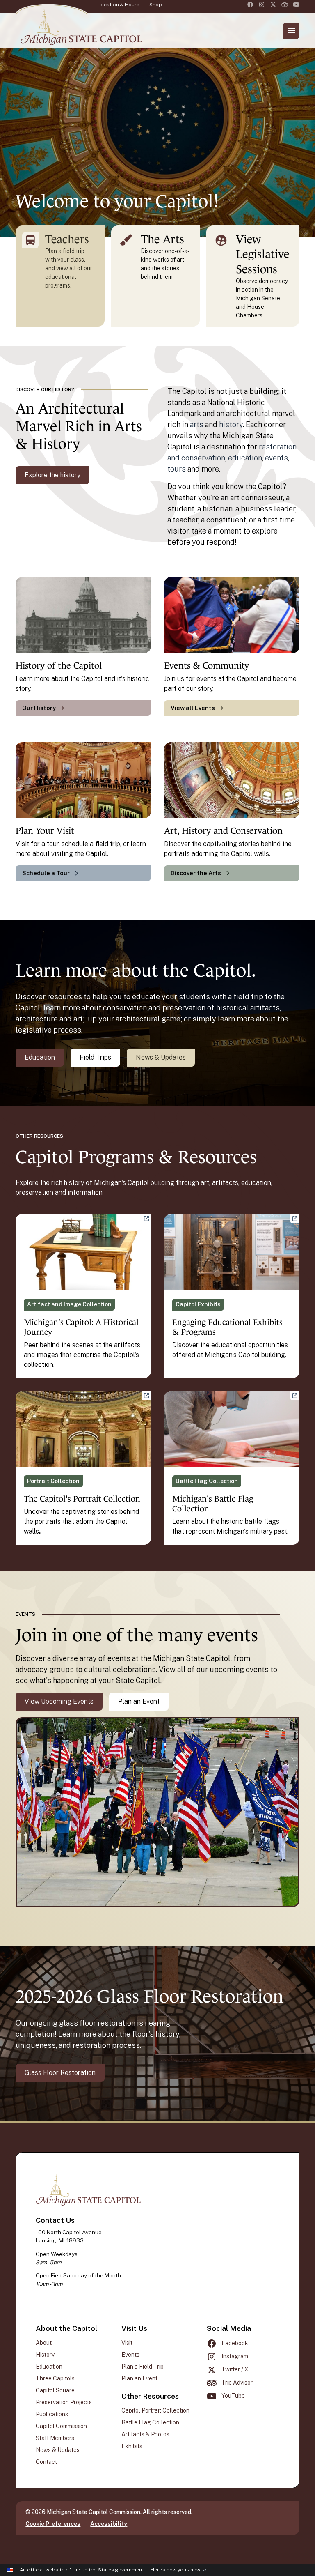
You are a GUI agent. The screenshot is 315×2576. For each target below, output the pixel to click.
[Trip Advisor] (285, 5)
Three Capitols (55, 2378)
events (276, 458)
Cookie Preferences (53, 2524)
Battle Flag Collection (150, 2422)
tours (177, 469)
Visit (127, 2343)
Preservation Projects (64, 2402)
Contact (46, 2462)
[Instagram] (262, 5)
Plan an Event (139, 1701)
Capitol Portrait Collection (155, 2410)
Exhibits (132, 2446)
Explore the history (52, 475)
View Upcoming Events (59, 1701)
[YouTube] (296, 5)
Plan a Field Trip (143, 2367)
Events (130, 2355)
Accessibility (109, 2524)
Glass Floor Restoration (60, 2073)
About (44, 2343)
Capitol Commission (61, 2426)
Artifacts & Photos (145, 2434)
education (245, 458)
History (45, 2355)
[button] (291, 31)
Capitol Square (55, 2390)
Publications (52, 2414)
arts (197, 424)
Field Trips (95, 1057)
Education (40, 1057)
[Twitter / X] (273, 5)
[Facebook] (250, 5)
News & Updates (161, 1057)
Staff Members (55, 2438)
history (231, 424)
